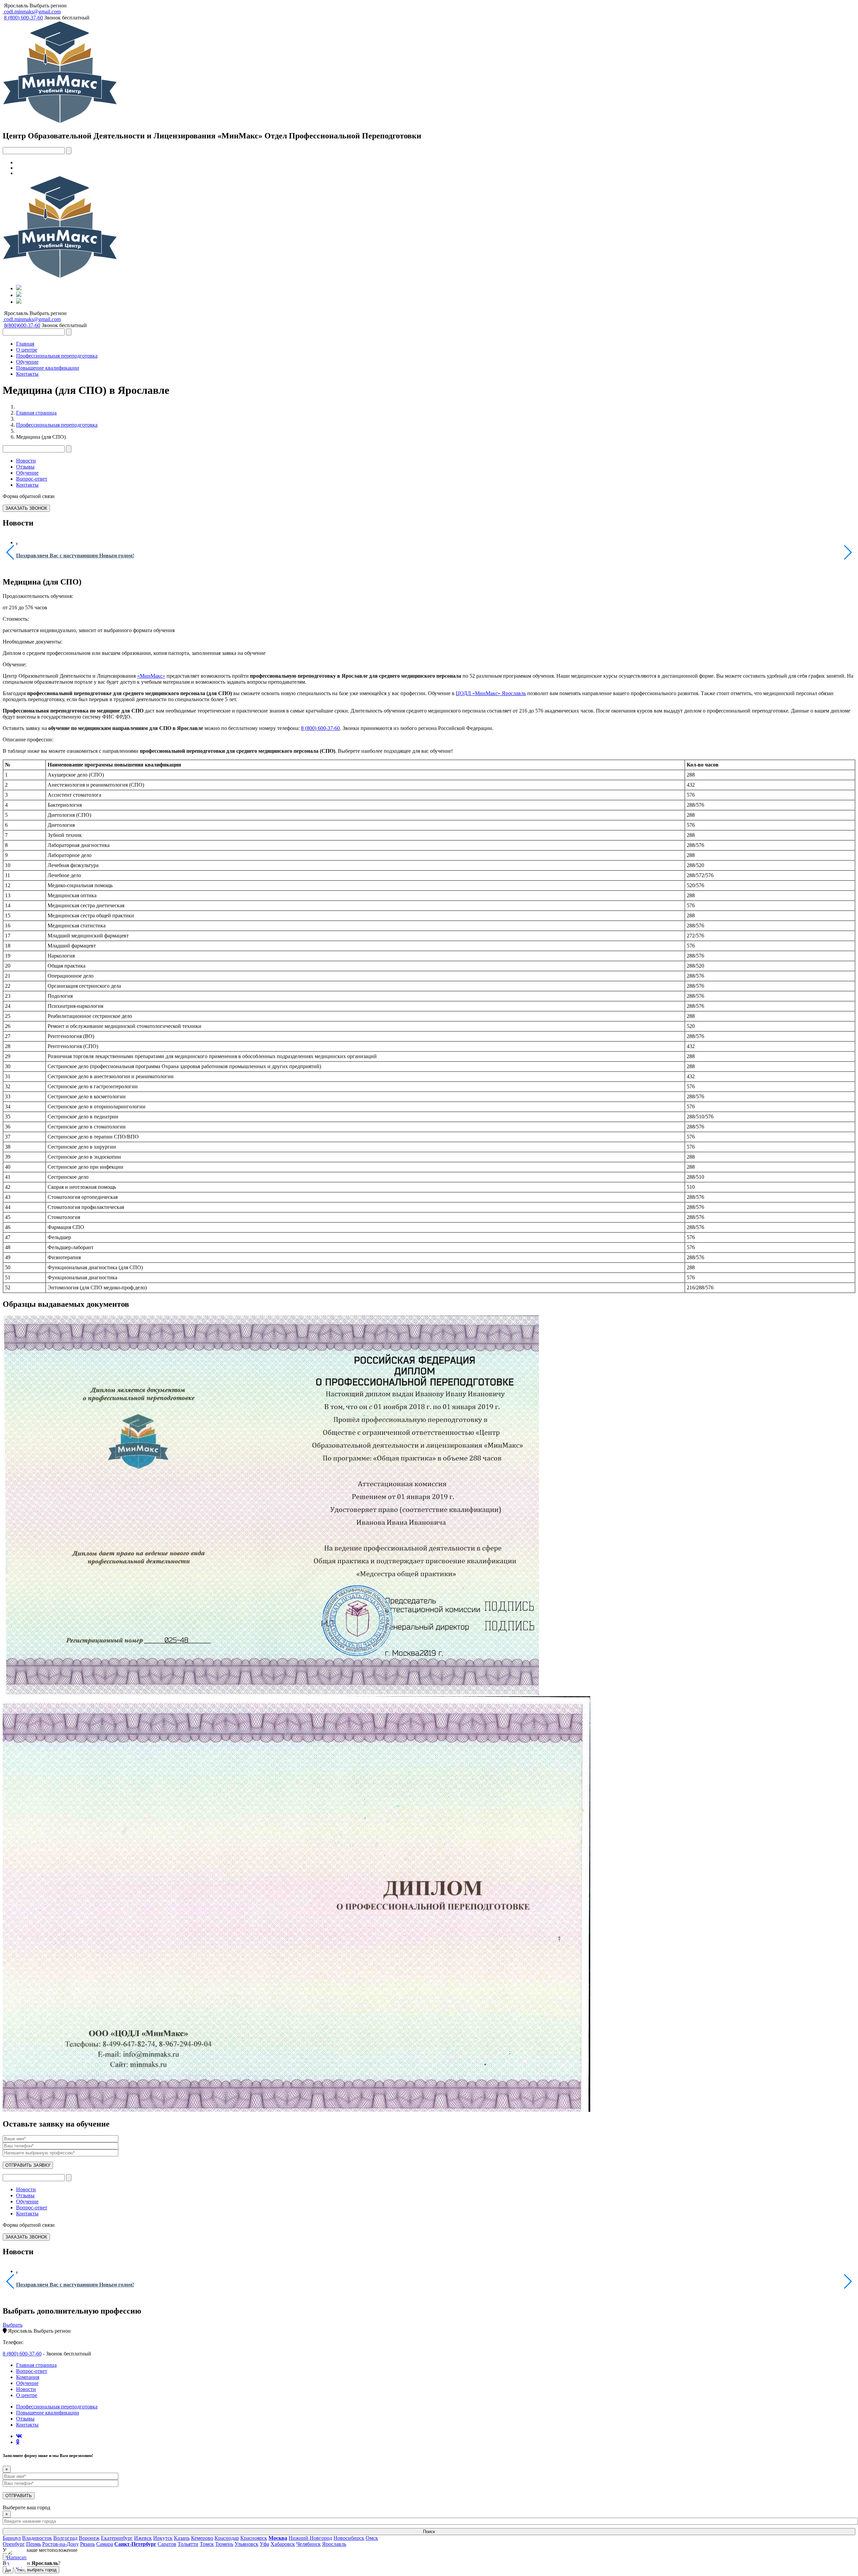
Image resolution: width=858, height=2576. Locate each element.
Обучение (27, 362)
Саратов (167, 2544)
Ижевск (143, 2538)
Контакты (27, 374)
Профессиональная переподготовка (57, 356)
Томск (207, 2544)
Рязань (87, 2544)
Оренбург (14, 2544)
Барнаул (12, 2538)
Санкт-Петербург (135, 2544)
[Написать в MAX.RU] (17, 2559)
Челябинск (309, 2544)
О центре (27, 350)
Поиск (429, 2532)
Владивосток (37, 2538)
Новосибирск (349, 2538)
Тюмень (224, 2544)
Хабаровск (283, 2544)
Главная (25, 344)
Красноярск (254, 2538)
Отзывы (25, 467)
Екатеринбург (117, 2538)
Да (8, 2570)
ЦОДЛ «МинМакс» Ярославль (491, 693)
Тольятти (188, 2544)
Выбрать (13, 2325)
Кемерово (202, 2538)
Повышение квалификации (48, 368)
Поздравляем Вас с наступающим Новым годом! (75, 556)
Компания (28, 2377)
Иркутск (163, 2538)
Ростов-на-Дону (60, 2544)
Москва (278, 2538)
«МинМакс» (151, 676)
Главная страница (36, 413)
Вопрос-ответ (32, 479)
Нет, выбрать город (37, 2570)
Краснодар (227, 2538)
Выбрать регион (48, 6)
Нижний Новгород (310, 2538)
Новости (26, 461)
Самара (105, 2544)
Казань (182, 2538)
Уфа (264, 2544)
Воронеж (89, 2538)
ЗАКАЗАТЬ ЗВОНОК (26, 508)
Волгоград (65, 2538)
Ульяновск (247, 2544)
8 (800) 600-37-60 (320, 728)
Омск (372, 2538)
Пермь (34, 2544)
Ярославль (16, 6)
